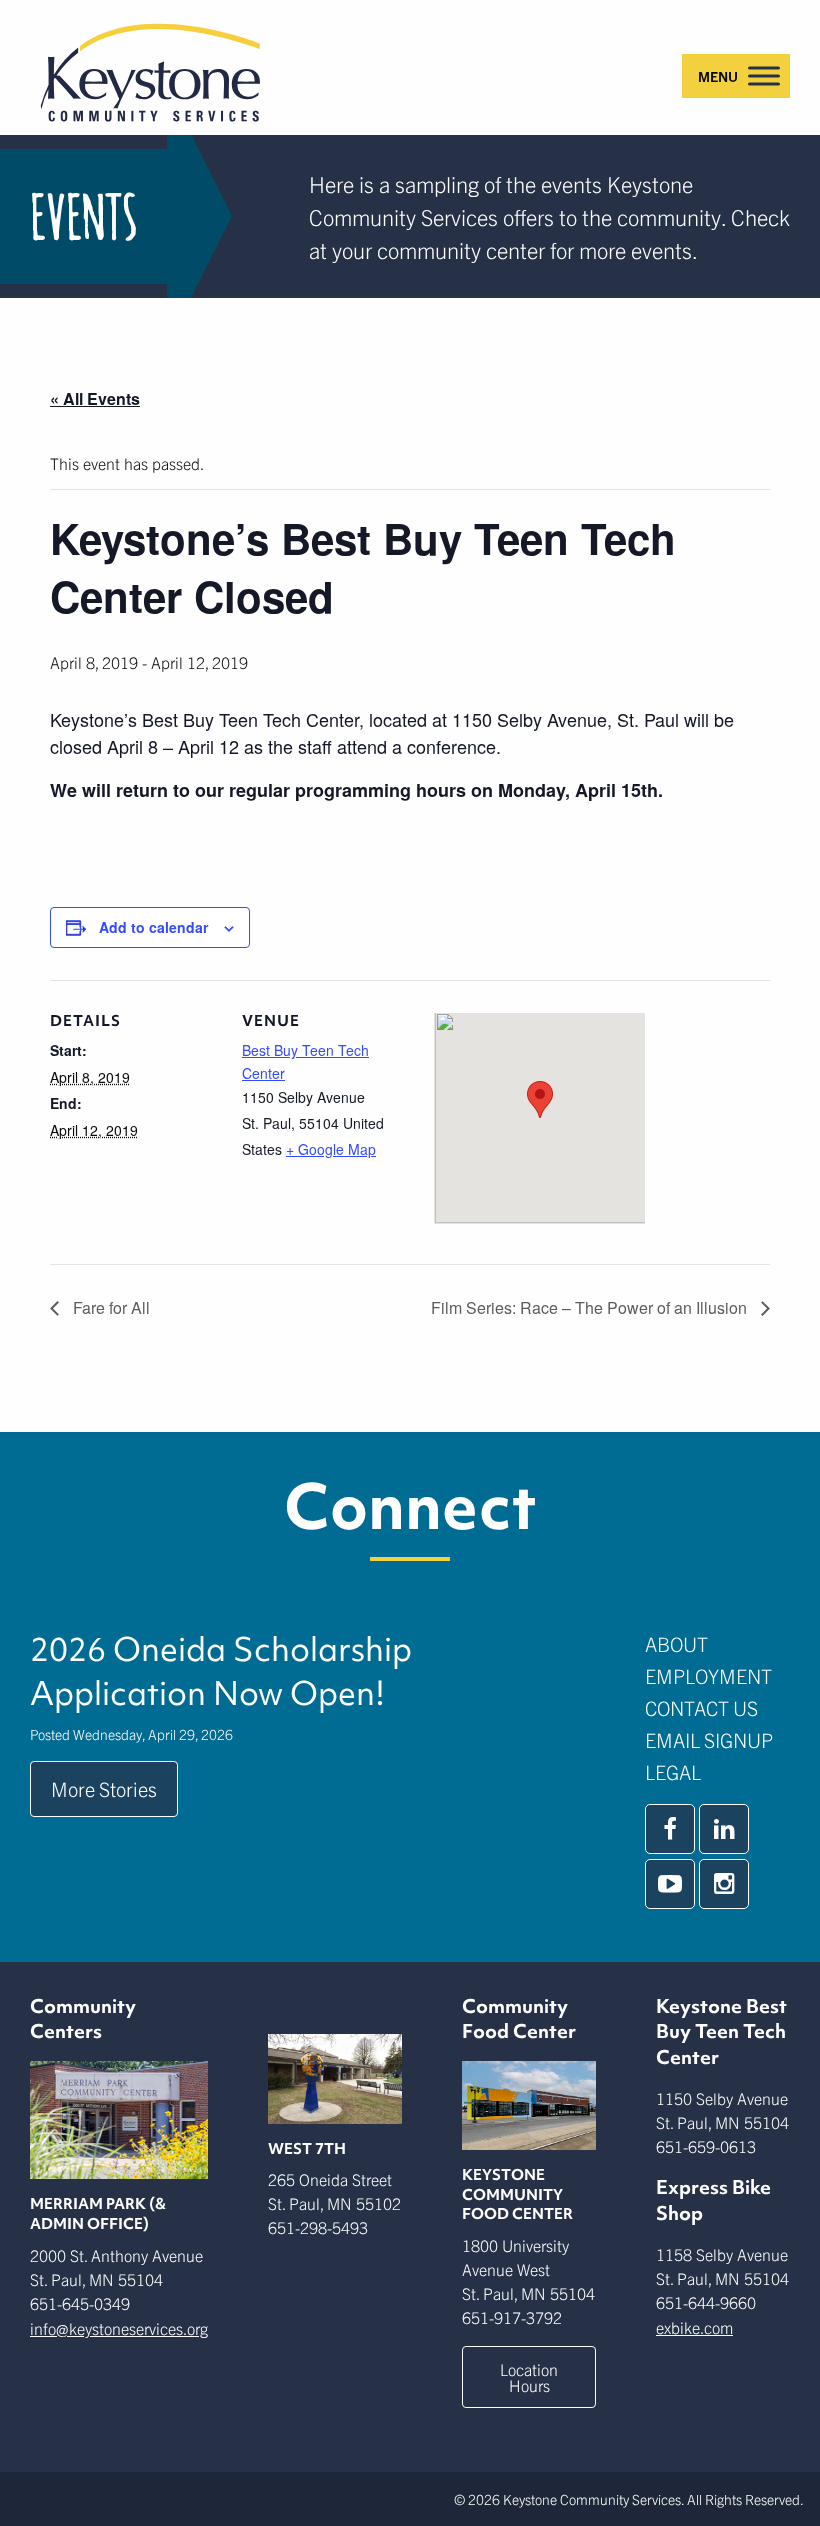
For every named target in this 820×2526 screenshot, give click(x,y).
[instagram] (724, 1884)
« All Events (95, 398)
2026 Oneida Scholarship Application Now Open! (221, 1671)
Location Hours (529, 2377)
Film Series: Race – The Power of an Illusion (591, 1307)
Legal (673, 1771)
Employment (708, 1675)
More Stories (104, 1788)
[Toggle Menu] (764, 75)
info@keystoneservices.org (119, 2328)
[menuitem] (717, 1644)
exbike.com (694, 2327)
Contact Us (701, 1707)
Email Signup (709, 1739)
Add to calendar (153, 927)
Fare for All (109, 1307)
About (676, 1643)
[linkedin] (724, 1829)
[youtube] (670, 1884)
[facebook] (670, 1829)
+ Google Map (331, 1149)
